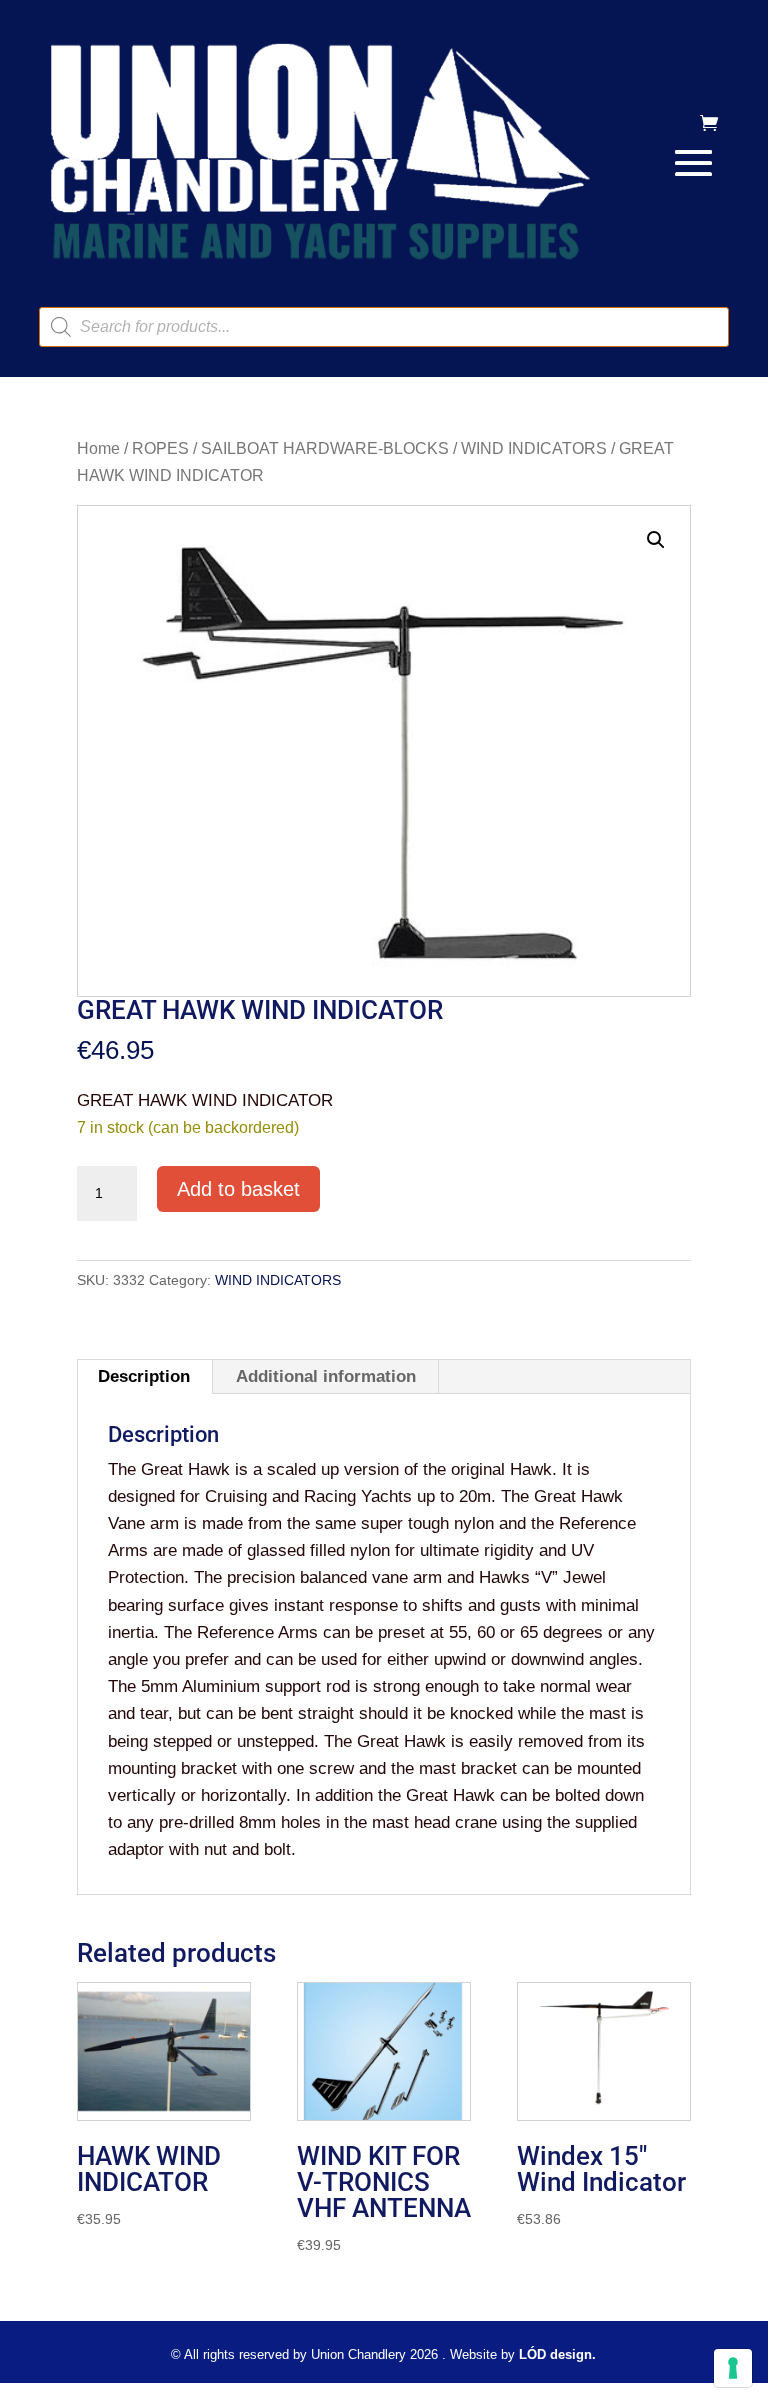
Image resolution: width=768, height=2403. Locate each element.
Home (98, 448)
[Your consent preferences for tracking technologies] (733, 2368)
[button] (656, 540)
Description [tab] (144, 1376)
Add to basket (238, 1189)
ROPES (160, 448)
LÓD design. (557, 2354)
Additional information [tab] (326, 1376)
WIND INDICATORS (534, 448)
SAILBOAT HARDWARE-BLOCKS (325, 448)
